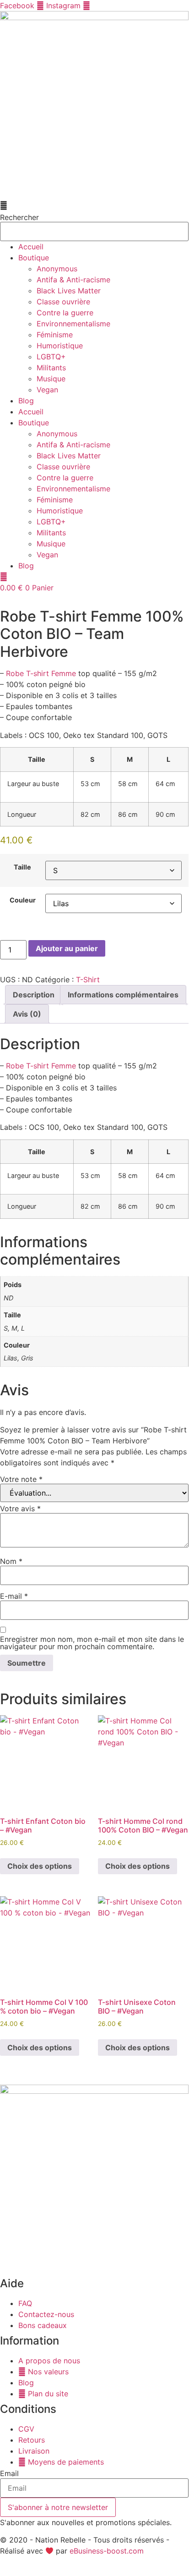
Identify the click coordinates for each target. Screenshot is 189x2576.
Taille (22, 867)
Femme (64, 673)
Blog (26, 401)
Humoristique (60, 346)
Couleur (23, 900)
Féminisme (55, 335)
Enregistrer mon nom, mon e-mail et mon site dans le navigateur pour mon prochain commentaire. (92, 1643)
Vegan (47, 390)
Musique (51, 379)
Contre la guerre (65, 313)
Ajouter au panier (67, 948)
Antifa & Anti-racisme (73, 280)
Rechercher (19, 217)
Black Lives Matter (69, 291)
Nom (11, 1561)
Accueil (31, 247)
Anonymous (57, 269)
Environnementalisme (73, 324)
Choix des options (40, 1866)
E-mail (14, 1596)
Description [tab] (34, 995)
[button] (94, 205)
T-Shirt (88, 980)
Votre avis (20, 1508)
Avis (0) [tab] (27, 1014)
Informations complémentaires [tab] (123, 995)
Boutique (34, 258)
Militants (51, 368)
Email (9, 2473)
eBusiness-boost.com (107, 2551)
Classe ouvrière (63, 302)
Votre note (21, 1479)
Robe (15, 673)
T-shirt (38, 673)
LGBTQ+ (51, 357)
